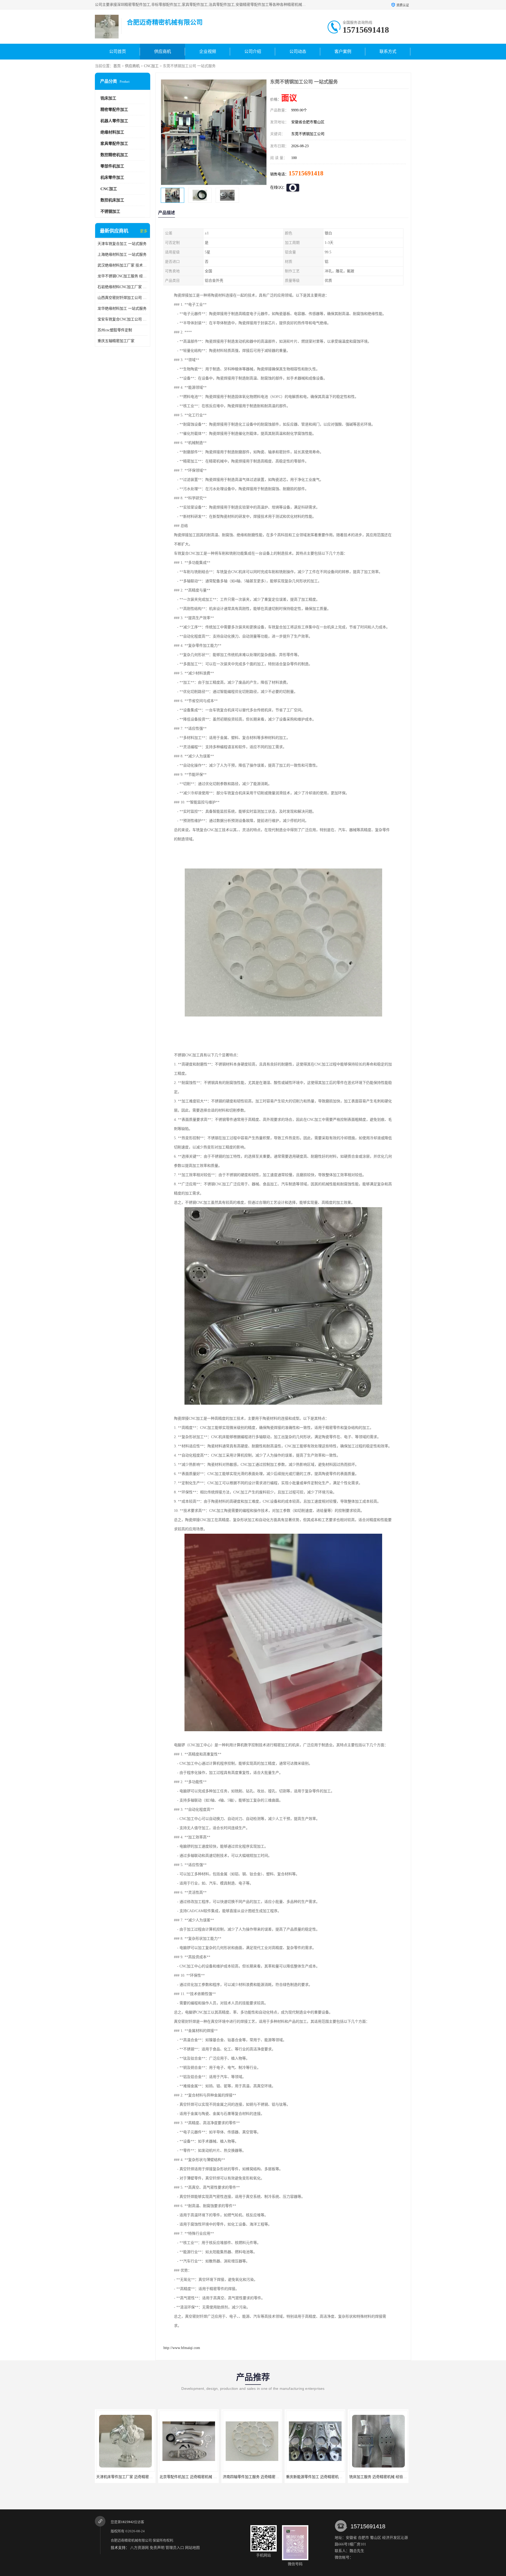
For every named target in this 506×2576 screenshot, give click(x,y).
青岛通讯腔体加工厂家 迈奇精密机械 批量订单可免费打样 (333, 2477)
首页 (117, 66)
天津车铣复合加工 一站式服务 (122, 244)
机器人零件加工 (114, 121)
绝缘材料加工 (112, 132)
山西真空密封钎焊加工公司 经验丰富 (123, 298)
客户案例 (343, 51)
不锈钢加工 (110, 211)
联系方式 (388, 51)
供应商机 (163, 51)
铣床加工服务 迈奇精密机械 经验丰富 (253, 2477)
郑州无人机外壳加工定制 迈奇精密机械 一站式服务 (391, 2477)
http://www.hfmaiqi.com (182, 2348)
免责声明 (157, 2548)
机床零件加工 (112, 177)
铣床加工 (108, 98)
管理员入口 (175, 2548)
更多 (144, 231)
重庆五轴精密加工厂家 (116, 341)
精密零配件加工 (114, 110)
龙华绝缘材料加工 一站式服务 (122, 309)
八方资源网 (139, 2548)
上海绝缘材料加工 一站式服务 (122, 255)
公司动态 (298, 51)
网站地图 (192, 2548)
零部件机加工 (112, 166)
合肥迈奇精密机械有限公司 (131, 2540)
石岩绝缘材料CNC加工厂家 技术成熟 (123, 287)
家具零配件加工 (114, 144)
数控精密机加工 (114, 155)
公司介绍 (253, 51)
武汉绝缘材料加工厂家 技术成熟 (123, 265)
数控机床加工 (112, 200)
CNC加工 (151, 66)
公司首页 (118, 51)
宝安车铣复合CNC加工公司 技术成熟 (123, 319)
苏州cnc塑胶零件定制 (115, 330)
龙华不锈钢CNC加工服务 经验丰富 (123, 276)
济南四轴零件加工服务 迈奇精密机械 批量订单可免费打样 (143, 2477)
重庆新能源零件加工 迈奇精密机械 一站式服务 (197, 2477)
